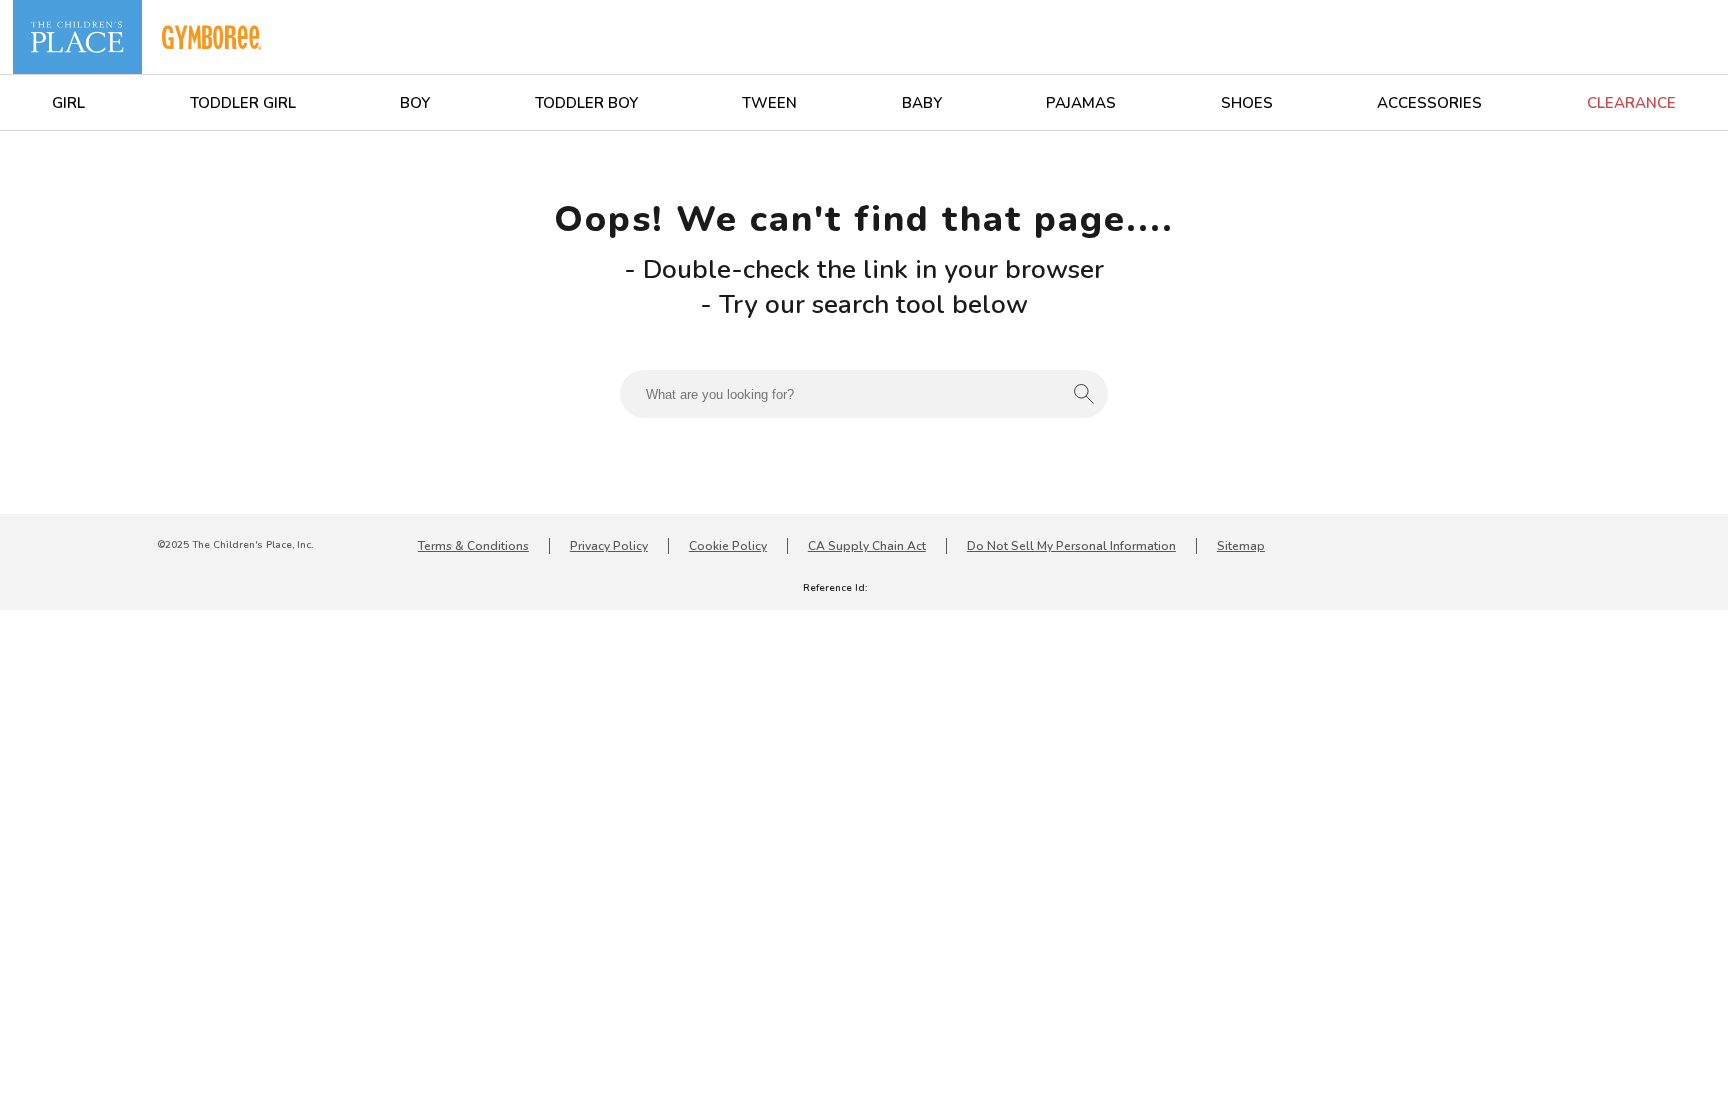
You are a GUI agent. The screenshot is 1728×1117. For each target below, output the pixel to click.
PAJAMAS (1081, 103)
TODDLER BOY (586, 103)
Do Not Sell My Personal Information (1071, 546)
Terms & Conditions (473, 546)
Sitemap (1241, 546)
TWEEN (769, 103)
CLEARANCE (1631, 103)
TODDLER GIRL (243, 103)
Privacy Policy (609, 546)
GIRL (68, 103)
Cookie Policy (728, 546)
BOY (415, 103)
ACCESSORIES (1429, 103)
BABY (922, 103)
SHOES (1247, 103)
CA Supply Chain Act (867, 546)
